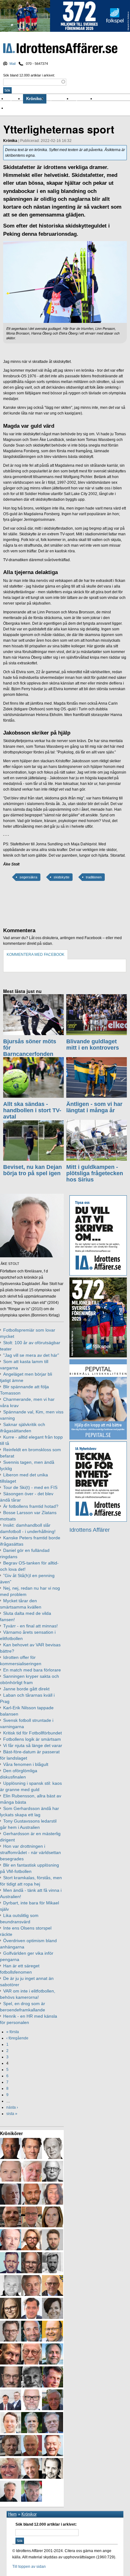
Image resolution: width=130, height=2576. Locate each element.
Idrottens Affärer (60, 49)
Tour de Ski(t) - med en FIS (30, 1487)
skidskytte (62, 877)
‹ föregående (17, 2038)
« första (13, 2032)
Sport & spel (59, 99)
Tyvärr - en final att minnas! (30, 1626)
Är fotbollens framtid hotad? (31, 1506)
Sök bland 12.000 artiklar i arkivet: (29, 75)
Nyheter (15, 99)
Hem (12, 2514)
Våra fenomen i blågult (26, 1764)
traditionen (94, 877)
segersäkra (28, 877)
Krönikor (35, 99)
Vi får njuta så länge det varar (33, 1745)
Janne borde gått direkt (26, 1689)
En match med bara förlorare (32, 1670)
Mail (12, 64)
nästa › (12, 2107)
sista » (12, 2114)
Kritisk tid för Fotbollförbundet (32, 1733)
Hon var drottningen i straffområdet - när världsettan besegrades (30, 1852)
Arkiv (101, 99)
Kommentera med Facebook (35, 955)
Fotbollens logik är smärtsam (32, 1739)
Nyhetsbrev (84, 99)
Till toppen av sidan (29, 2567)
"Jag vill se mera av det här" (31, 1355)
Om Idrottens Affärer (26, 108)
